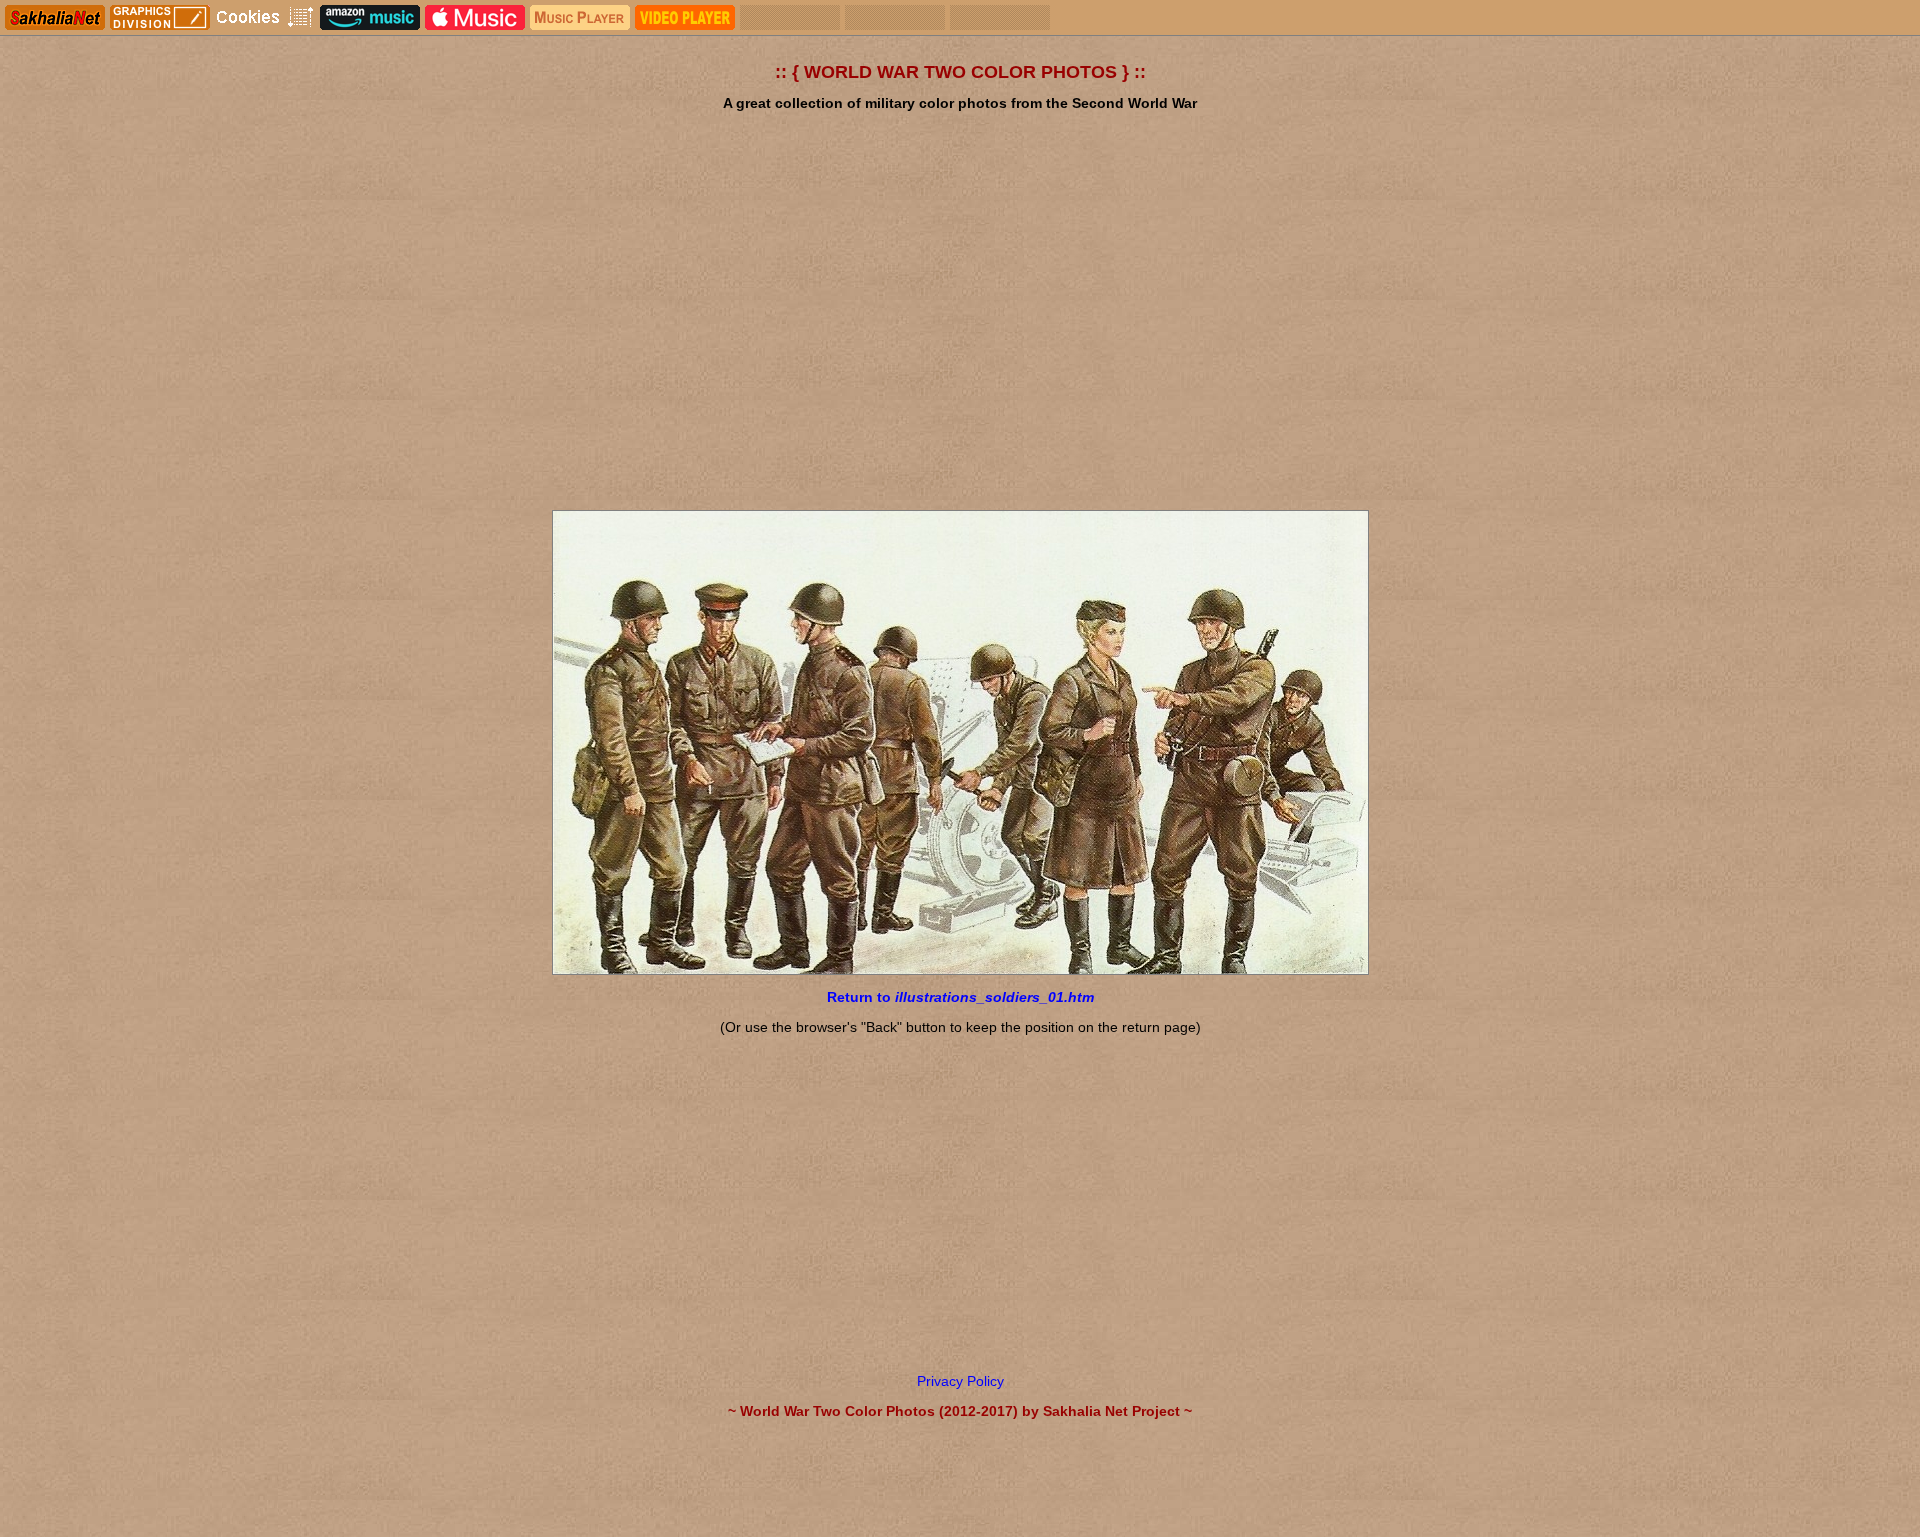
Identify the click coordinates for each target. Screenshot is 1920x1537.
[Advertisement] (960, 340)
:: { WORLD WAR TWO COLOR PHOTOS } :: (960, 72)
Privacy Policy (960, 1381)
